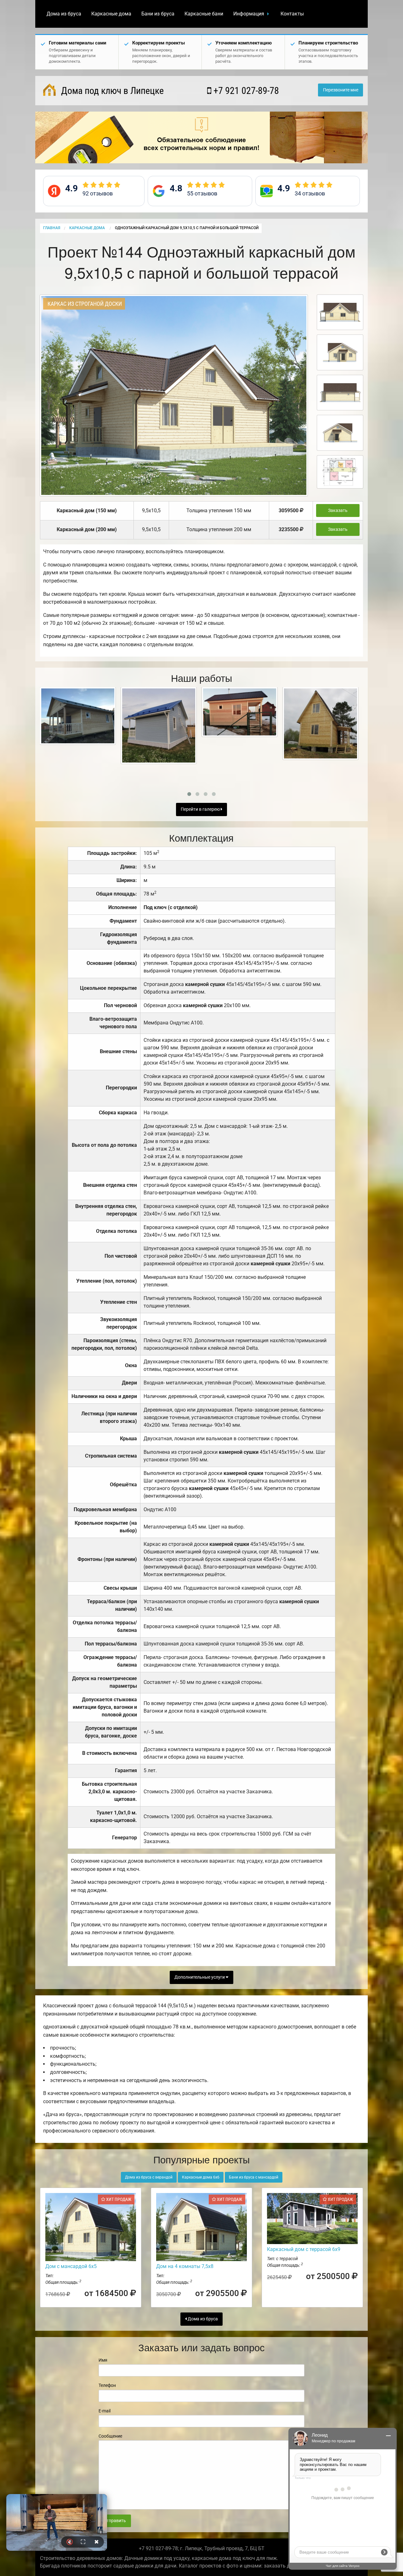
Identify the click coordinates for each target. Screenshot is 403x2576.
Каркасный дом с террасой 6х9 (304, 2249)
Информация (249, 14)
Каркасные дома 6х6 (201, 2177)
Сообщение (110, 2436)
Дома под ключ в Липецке (111, 91)
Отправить (115, 2521)
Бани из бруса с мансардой (254, 2177)
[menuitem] (64, 14)
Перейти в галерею (201, 809)
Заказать (338, 511)
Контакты (292, 14)
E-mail (105, 2411)
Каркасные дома (111, 14)
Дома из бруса (64, 14)
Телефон (107, 2385)
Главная (52, 228)
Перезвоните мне (341, 90)
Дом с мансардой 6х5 (71, 2266)
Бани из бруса (158, 14)
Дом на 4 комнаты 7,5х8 (185, 2266)
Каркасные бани (204, 14)
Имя (103, 2360)
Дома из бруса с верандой (149, 2177)
